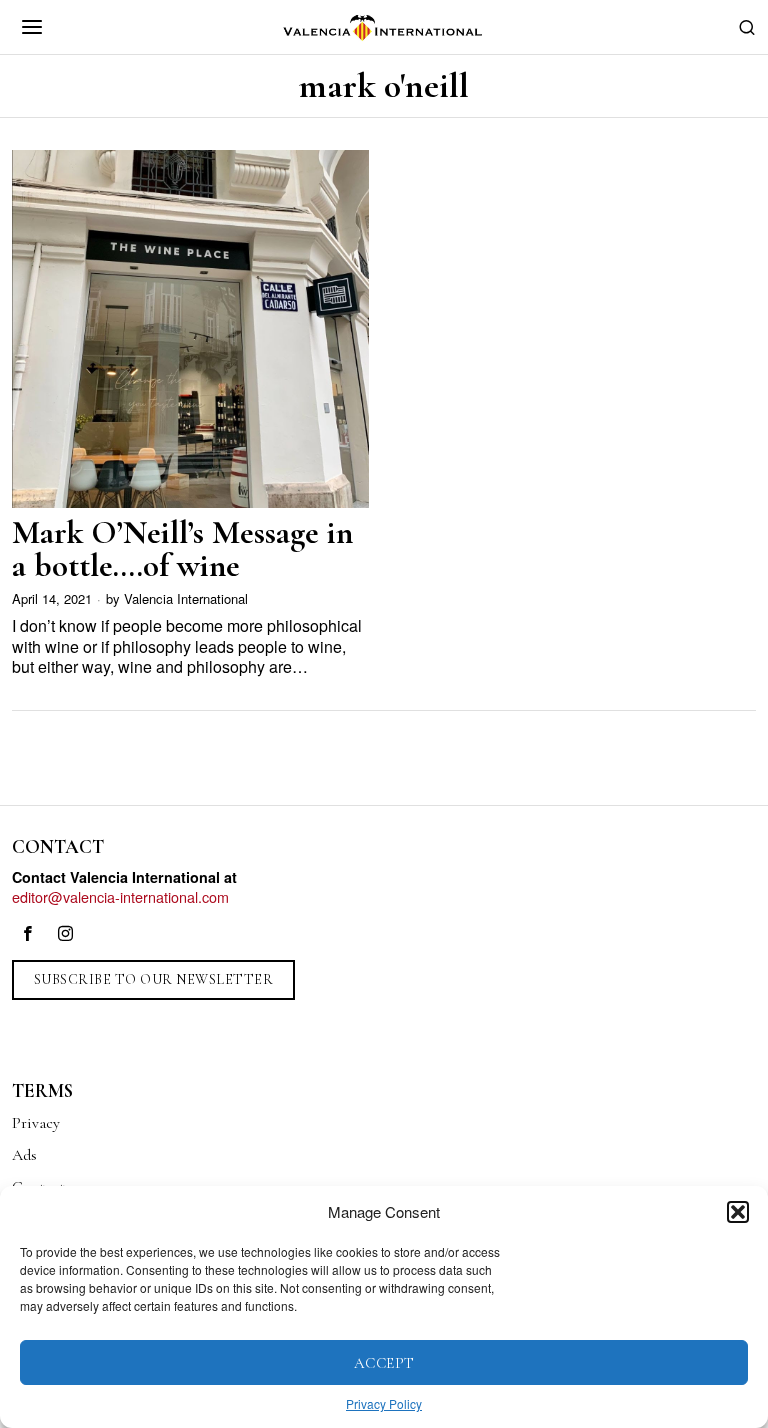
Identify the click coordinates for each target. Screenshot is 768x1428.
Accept (384, 1363)
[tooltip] (28, 934)
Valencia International (186, 598)
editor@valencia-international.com (120, 896)
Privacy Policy (384, 1403)
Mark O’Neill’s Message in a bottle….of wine (182, 549)
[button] (738, 1212)
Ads (24, 1155)
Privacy (36, 1123)
